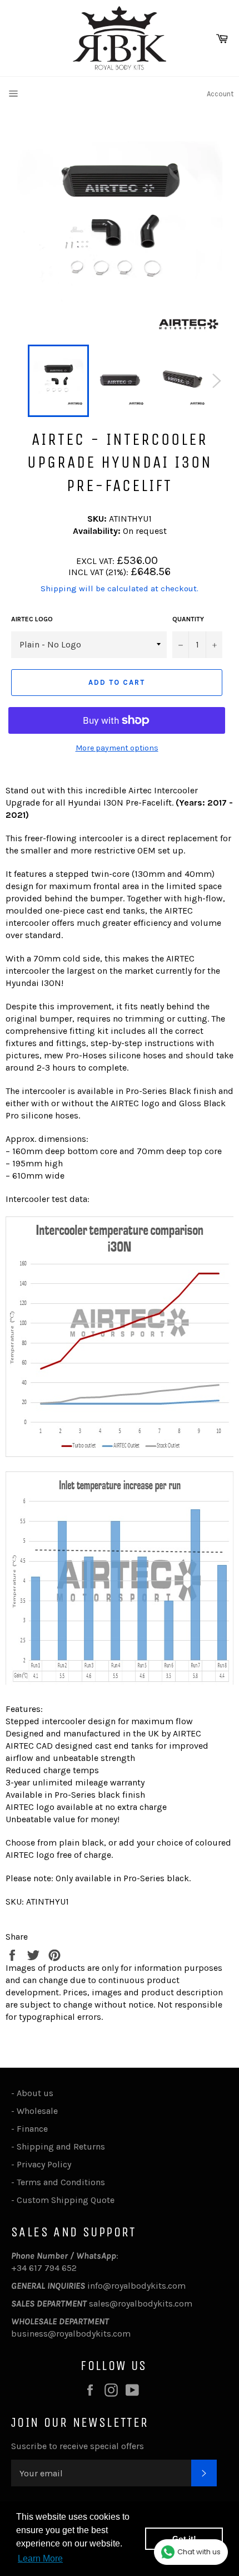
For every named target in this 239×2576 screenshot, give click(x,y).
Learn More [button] (40, 2558)
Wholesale (39, 2111)
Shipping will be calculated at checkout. (120, 588)
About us (35, 2093)
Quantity (188, 619)
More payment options (117, 748)
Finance (32, 2129)
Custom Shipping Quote (66, 2200)
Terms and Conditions (61, 2182)
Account (220, 94)
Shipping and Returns (61, 2146)
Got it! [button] (184, 2539)
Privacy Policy (44, 2164)
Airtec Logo (32, 619)
